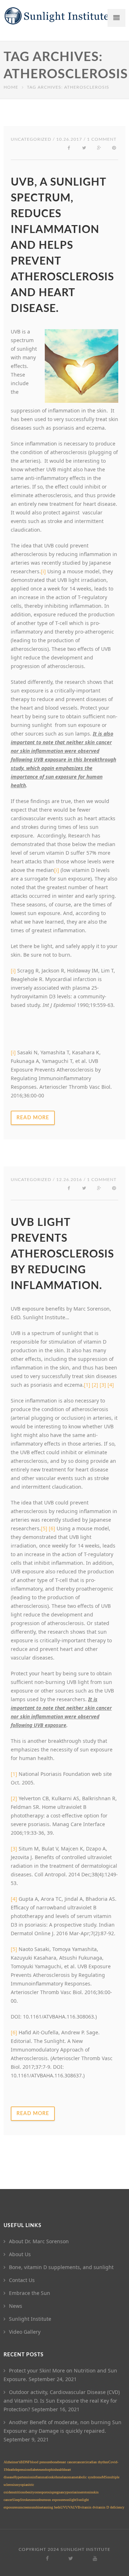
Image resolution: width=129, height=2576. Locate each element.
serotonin (86, 2492)
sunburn (40, 2500)
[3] (103, 1385)
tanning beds (51, 2507)
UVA (69, 2507)
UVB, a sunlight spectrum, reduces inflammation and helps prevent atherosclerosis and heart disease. (62, 246)
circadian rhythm (96, 2462)
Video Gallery (25, 2332)
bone (54, 2462)
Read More (33, 1118)
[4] (111, 1385)
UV (63, 2507)
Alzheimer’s (12, 2462)
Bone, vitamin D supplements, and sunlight (61, 2267)
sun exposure (55, 2500)
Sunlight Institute (30, 2319)
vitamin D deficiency (109, 2507)
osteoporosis (43, 2492)
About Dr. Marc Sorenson (39, 2241)
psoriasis (73, 2492)
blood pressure (40, 2462)
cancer (80, 2462)
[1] (87, 1385)
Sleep (16, 2500)
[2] (95, 1385)
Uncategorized (31, 139)
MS (104, 2477)
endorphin (48, 2470)
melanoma (65, 2477)
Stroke (25, 2500)
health (60, 2470)
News (16, 2306)
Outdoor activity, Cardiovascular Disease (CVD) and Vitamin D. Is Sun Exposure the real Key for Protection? (62, 2401)
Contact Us (22, 2280)
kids (55, 2477)
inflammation (42, 2477)
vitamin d (87, 2507)
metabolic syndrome (87, 2477)
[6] (52, 1528)
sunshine (36, 2507)
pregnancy (59, 2492)
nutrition (18, 2492)
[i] (13, 970)
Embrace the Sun (30, 2293)
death (11, 2470)
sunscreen (23, 2507)
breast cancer (67, 2462)
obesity (29, 2492)
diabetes (35, 2470)
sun (32, 2500)
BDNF (25, 2462)
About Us (20, 2254)
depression (22, 2470)
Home (11, 87)
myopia (21, 2485)
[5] (44, 1528)
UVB (77, 2507)
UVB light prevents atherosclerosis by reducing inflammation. (62, 1254)
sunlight (70, 2500)
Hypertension (23, 2477)
